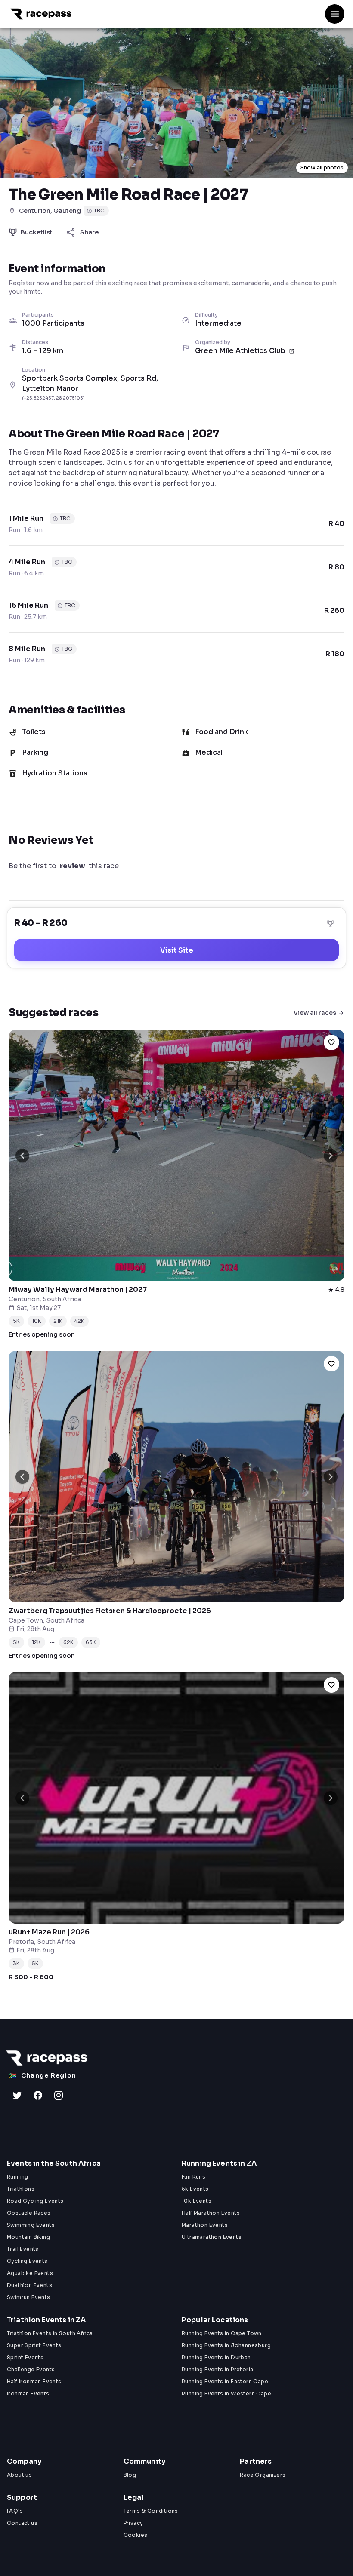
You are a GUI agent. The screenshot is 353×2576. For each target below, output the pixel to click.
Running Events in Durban (216, 2357)
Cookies (136, 2535)
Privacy (133, 2523)
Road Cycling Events (35, 2201)
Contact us (22, 2523)
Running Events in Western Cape (226, 2393)
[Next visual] (331, 1156)
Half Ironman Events (34, 2381)
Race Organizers (263, 2475)
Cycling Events (27, 2261)
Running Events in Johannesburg (226, 2345)
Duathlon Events (29, 2285)
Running (18, 2177)
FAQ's (15, 2511)
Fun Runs (194, 2177)
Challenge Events (31, 2369)
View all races (315, 1013)
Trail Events (23, 2249)
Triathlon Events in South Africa (50, 2333)
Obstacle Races (29, 2213)
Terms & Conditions (151, 2511)
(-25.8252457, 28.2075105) (53, 398)
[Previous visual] (22, 1156)
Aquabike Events (30, 2273)
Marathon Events (205, 2225)
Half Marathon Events (211, 2213)
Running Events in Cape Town (222, 2333)
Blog (130, 2475)
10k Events (197, 2201)
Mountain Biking (28, 2237)
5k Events (195, 2189)
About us (19, 2475)
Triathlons (21, 2189)
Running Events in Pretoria (217, 2369)
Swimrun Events (29, 2297)
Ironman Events (28, 2393)
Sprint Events (25, 2357)
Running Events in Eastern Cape (225, 2381)
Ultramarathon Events (212, 2237)
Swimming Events (31, 2225)
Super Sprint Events (34, 2345)
